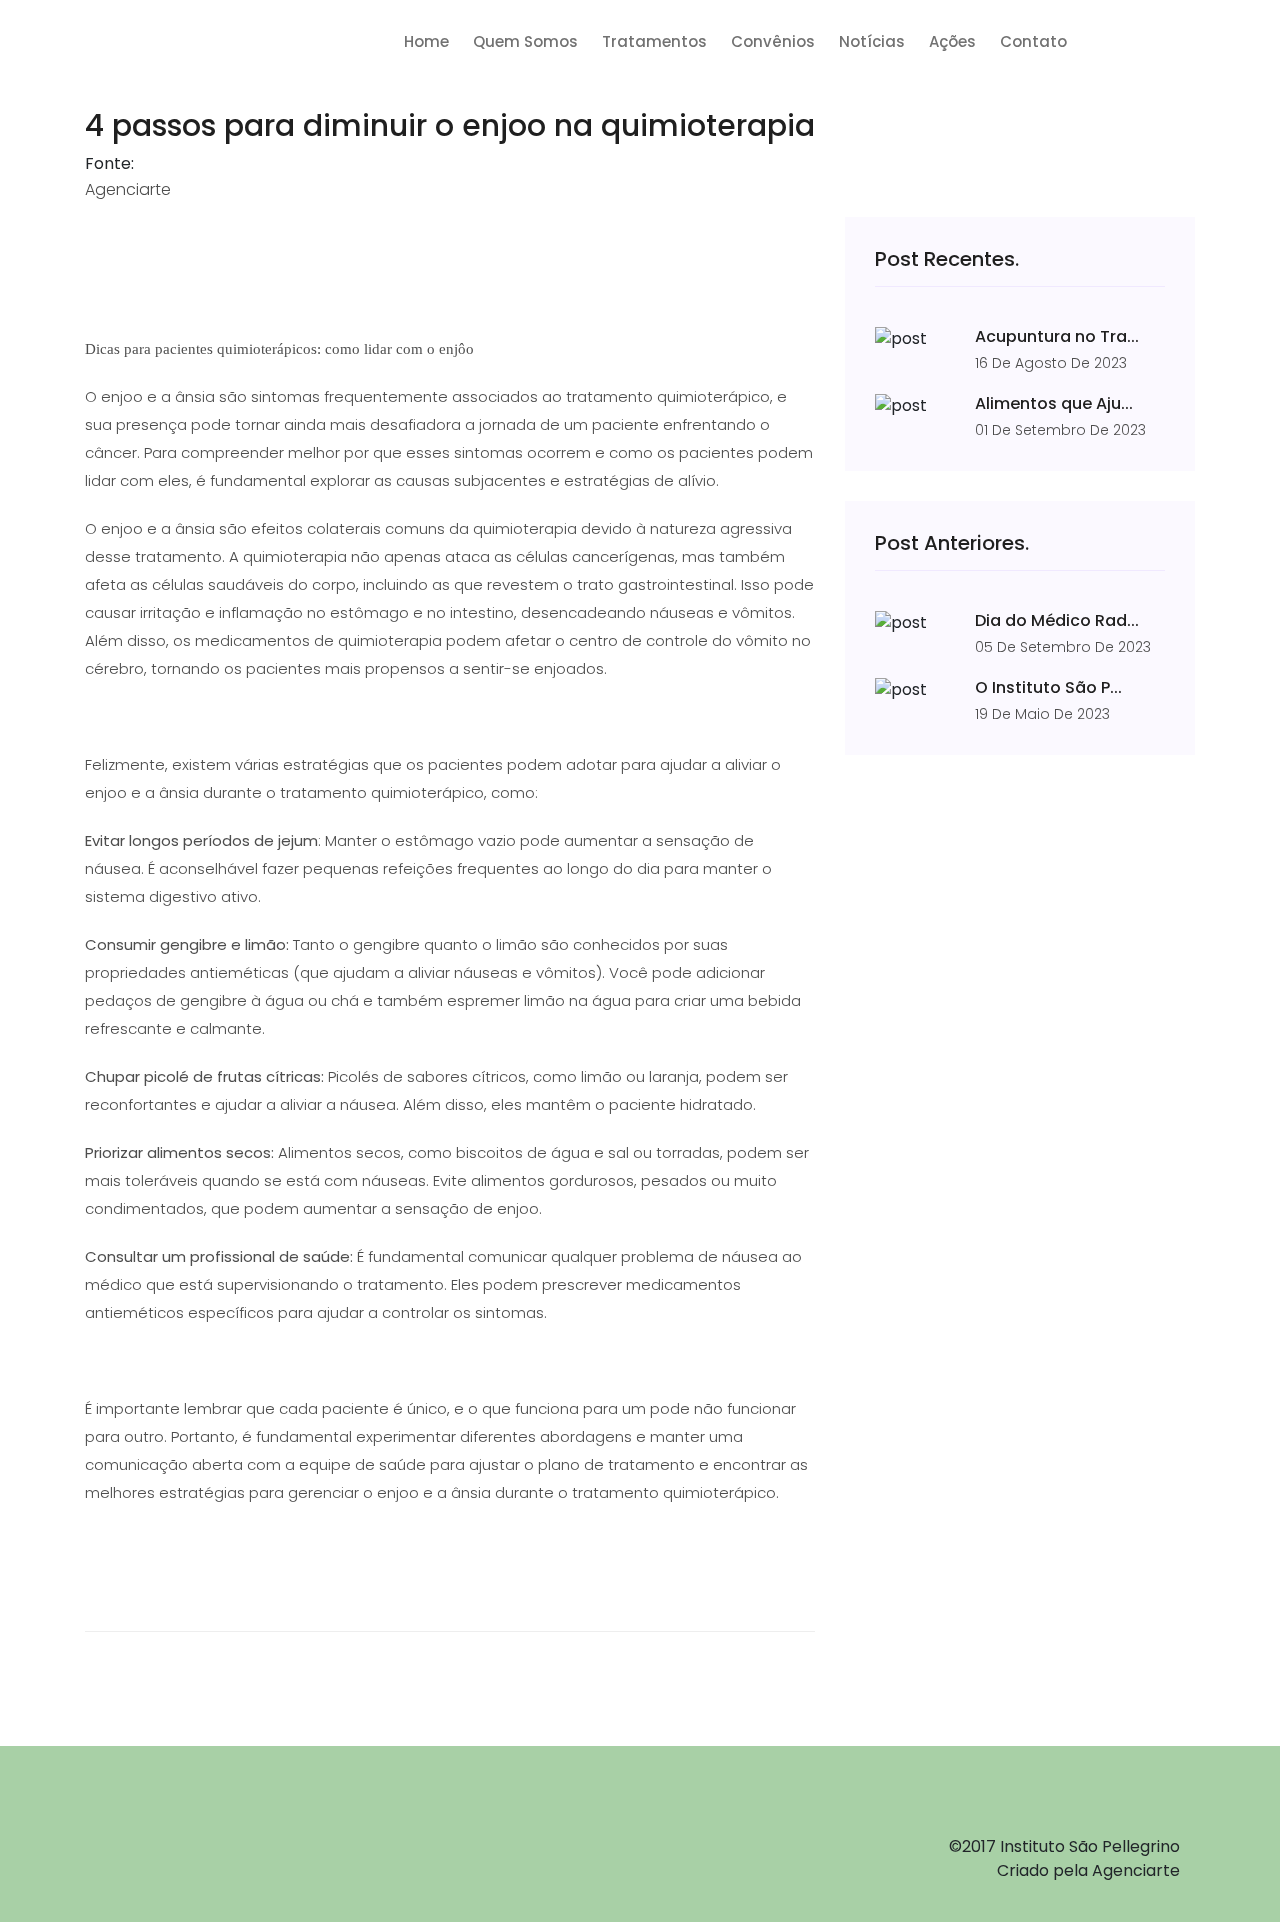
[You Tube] (255, 1833)
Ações (952, 41)
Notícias (872, 41)
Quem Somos (525, 41)
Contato (1033, 41)
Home (426, 41)
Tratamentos (654, 41)
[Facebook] (137, 1833)
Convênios (773, 41)
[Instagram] (196, 1833)
